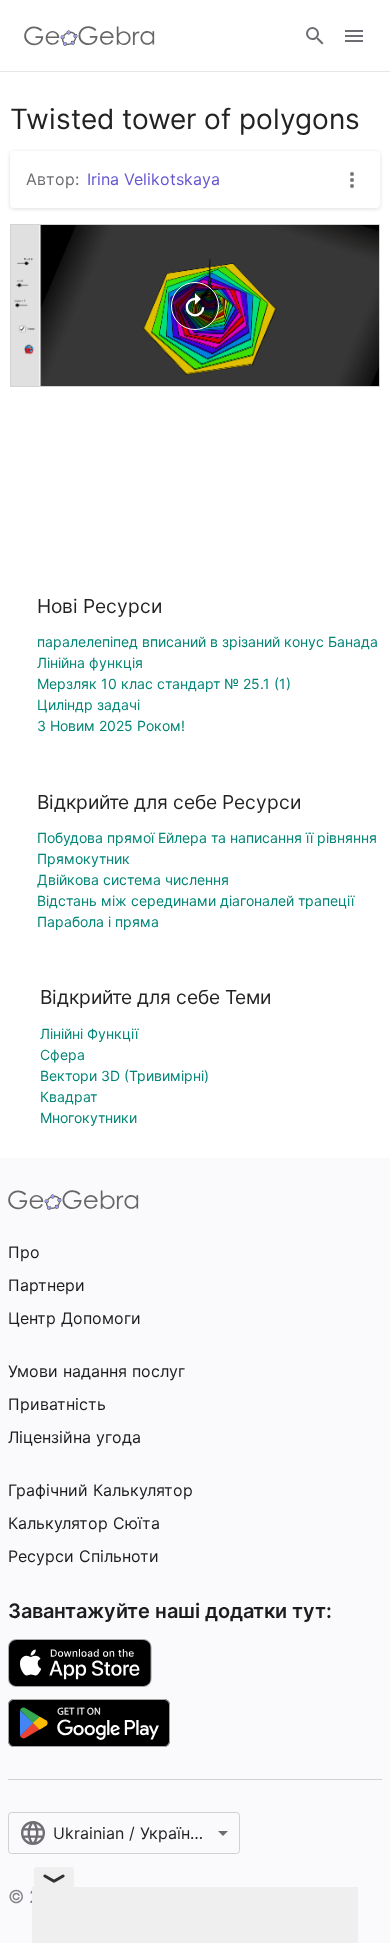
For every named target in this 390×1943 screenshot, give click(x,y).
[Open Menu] (354, 36)
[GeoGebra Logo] (89, 36)
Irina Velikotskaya (153, 179)
